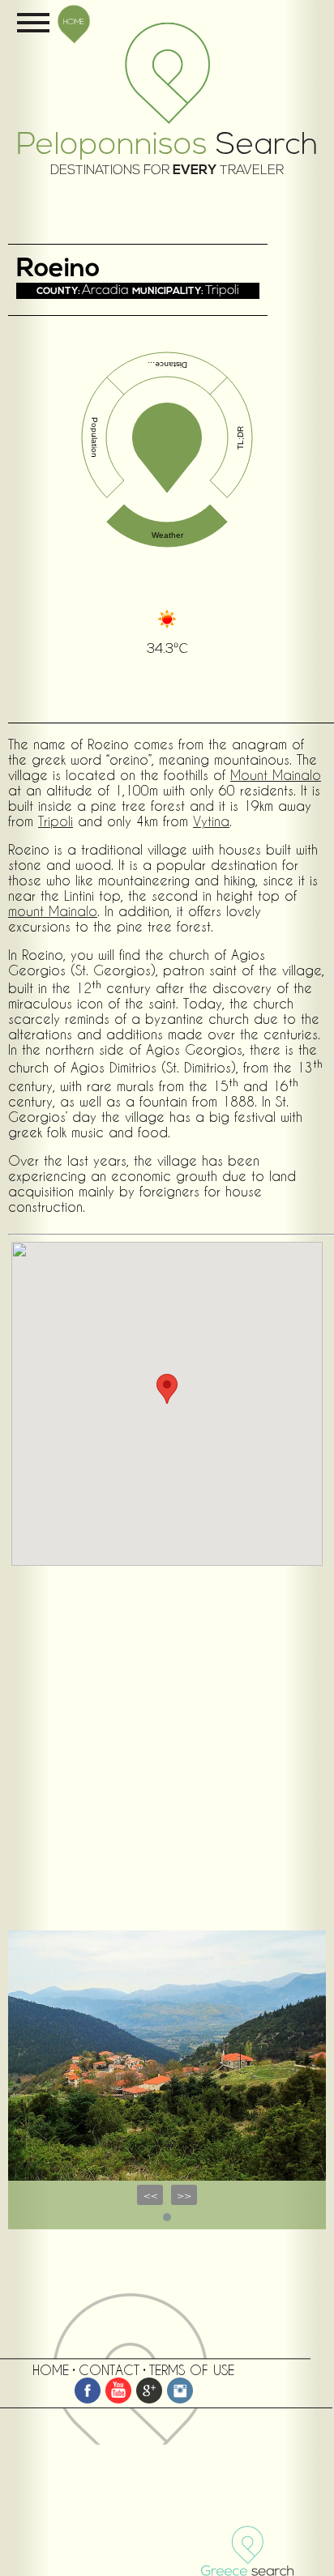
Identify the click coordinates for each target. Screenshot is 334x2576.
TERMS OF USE (192, 2370)
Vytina (211, 821)
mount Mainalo (53, 911)
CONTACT (109, 2370)
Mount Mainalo (276, 775)
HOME (74, 21)
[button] (167, 1389)
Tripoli (56, 821)
